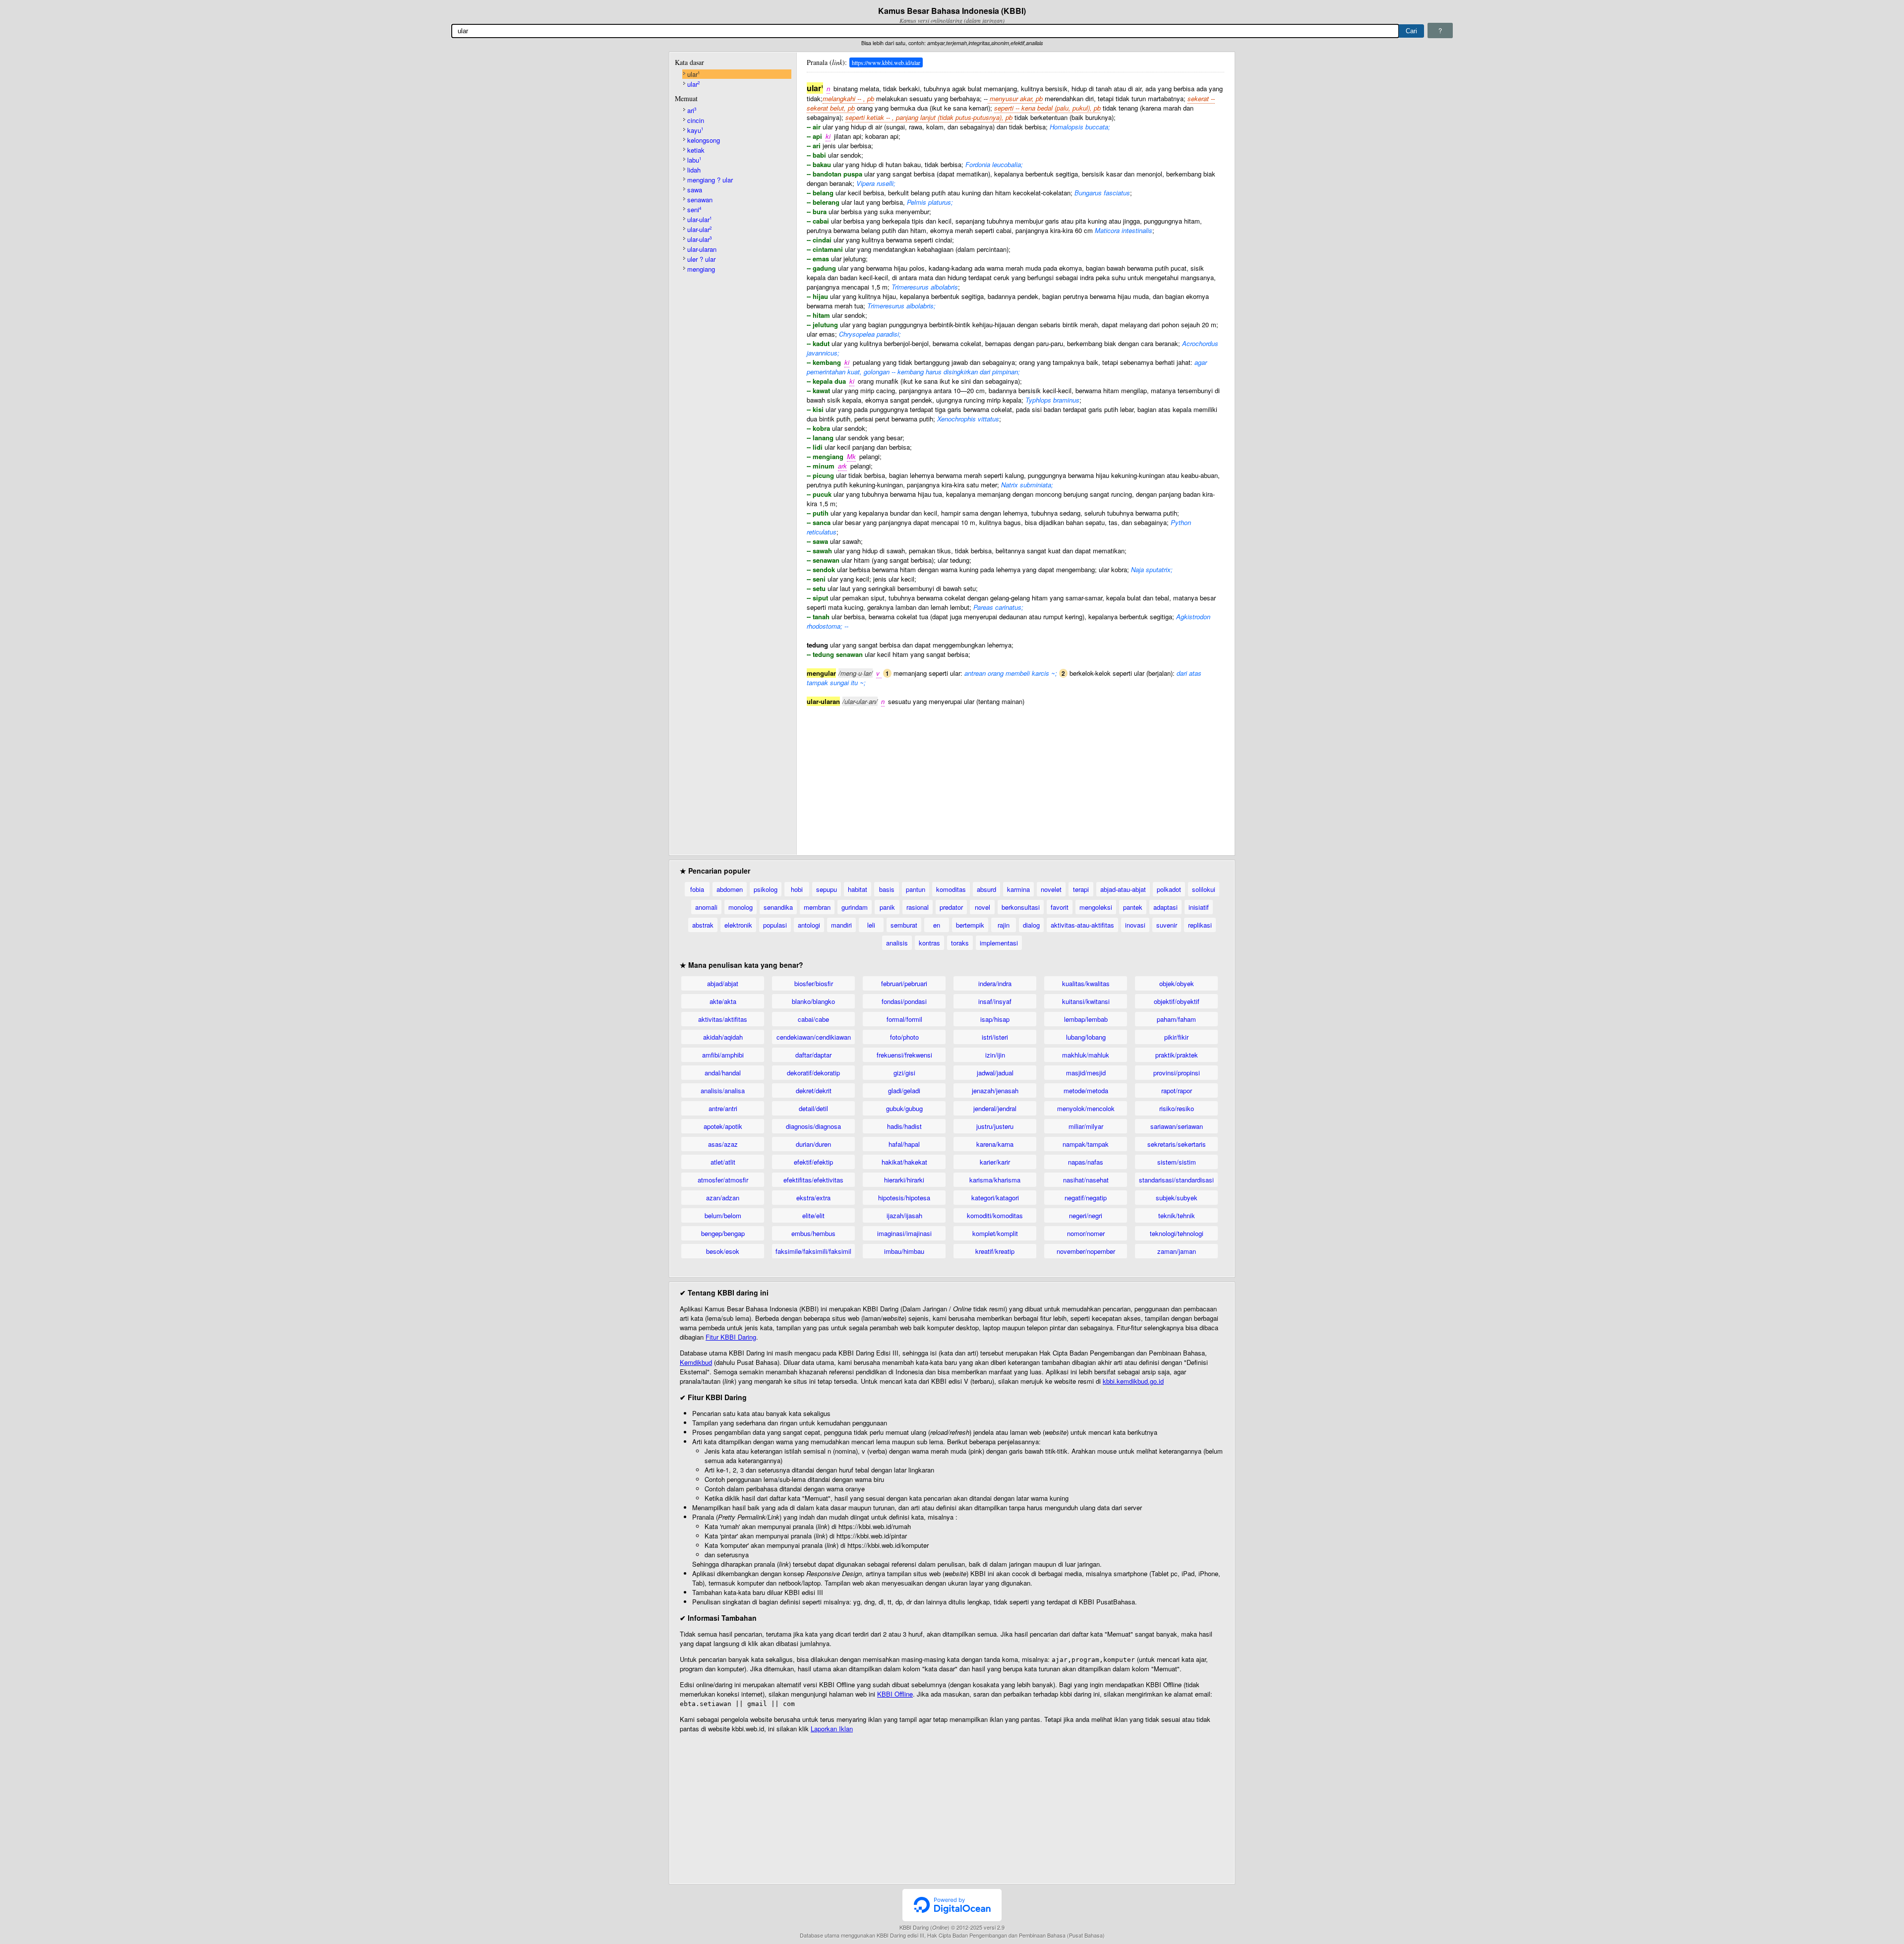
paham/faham (1176, 1019)
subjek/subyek (1177, 1198)
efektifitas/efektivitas (813, 1180)
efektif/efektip (813, 1162)
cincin (696, 120)
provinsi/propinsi (1177, 1073)
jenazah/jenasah (995, 1090)
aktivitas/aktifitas (723, 1019)
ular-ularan (702, 249)
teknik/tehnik (1177, 1215)
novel (982, 907)
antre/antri (723, 1108)
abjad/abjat (723, 983)
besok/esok (723, 1251)
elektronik (738, 925)
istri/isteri (995, 1037)
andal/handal (723, 1073)
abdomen (730, 889)
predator (951, 907)
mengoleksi (1096, 907)
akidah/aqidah (723, 1037)
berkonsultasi (1021, 907)
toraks (960, 943)
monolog (741, 907)
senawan (700, 200)
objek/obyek (1177, 983)
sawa (695, 190)
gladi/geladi (904, 1090)
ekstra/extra (813, 1198)
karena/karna (995, 1144)
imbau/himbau (904, 1251)
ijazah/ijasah (904, 1215)
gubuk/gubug (904, 1108)
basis (887, 889)
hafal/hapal (904, 1144)
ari (692, 110)
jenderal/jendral (995, 1108)
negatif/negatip (1086, 1198)
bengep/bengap (723, 1233)
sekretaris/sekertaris (1177, 1144)
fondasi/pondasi (904, 1001)
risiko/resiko (1177, 1108)
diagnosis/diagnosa (813, 1126)
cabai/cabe (813, 1019)
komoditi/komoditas (995, 1215)
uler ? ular (701, 259)
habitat (858, 889)
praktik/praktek (1177, 1055)
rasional (918, 907)
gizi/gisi (904, 1073)
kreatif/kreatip (995, 1251)
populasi (775, 925)
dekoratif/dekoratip (813, 1073)
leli (871, 925)
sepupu (827, 889)
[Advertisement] (1015, 775)
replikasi (1200, 925)
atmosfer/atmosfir (723, 1180)
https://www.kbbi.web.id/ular (886, 62)
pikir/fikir (1176, 1037)
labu (694, 160)
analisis (897, 943)
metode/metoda (1086, 1090)
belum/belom (723, 1215)
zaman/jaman (1177, 1251)
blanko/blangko (813, 1001)
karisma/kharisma (995, 1180)
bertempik (970, 925)
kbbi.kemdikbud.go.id (1133, 1381)
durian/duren (813, 1144)
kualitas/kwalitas (1086, 983)
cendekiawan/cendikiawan (814, 1037)
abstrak (703, 925)
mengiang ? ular (710, 180)
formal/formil (904, 1019)
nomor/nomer (1086, 1233)
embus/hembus (813, 1233)
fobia (697, 889)
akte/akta (723, 1001)
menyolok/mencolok (1086, 1108)
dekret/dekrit (814, 1090)
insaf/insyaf (995, 1001)
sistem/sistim (1177, 1162)
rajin (1004, 925)
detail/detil (813, 1108)
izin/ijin (995, 1055)
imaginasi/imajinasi (904, 1233)
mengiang (701, 269)
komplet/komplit (995, 1233)
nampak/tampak (1086, 1144)
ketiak (696, 150)
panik (887, 907)
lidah (694, 170)
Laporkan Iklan (832, 1729)
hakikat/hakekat (904, 1162)
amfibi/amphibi (723, 1055)
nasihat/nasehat (1086, 1180)
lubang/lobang (1086, 1037)
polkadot (1169, 889)
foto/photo (904, 1037)
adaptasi (1165, 907)
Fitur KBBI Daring (731, 1337)
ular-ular (699, 219)
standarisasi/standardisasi (1176, 1180)
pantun (916, 889)
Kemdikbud (696, 1362)
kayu (695, 130)
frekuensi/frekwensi (904, 1055)
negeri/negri (1086, 1215)
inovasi (1135, 925)
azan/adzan (723, 1198)
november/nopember (1086, 1251)
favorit (1060, 907)
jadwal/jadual (995, 1073)
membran (817, 907)
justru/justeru (995, 1126)
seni (694, 209)
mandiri (841, 925)
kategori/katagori (995, 1198)
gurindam (855, 907)
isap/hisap (995, 1019)
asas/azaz (723, 1144)
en (937, 925)
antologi (809, 925)
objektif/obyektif (1177, 1001)
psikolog (766, 889)
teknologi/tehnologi (1177, 1233)
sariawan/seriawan (1177, 1126)
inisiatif (1199, 907)
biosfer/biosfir (814, 983)
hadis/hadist (904, 1126)
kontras (929, 943)
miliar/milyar (1086, 1126)
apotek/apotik (723, 1126)
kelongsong (704, 140)
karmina (1018, 889)
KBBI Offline (895, 1694)
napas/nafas (1086, 1162)
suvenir (1167, 925)
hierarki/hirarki (904, 1180)
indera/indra (995, 983)
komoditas (951, 889)
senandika (778, 907)
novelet (1051, 889)
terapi (1081, 889)
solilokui (1204, 889)
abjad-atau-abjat (1123, 889)
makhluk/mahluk (1086, 1055)
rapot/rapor (1177, 1090)
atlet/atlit (723, 1162)
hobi (797, 889)
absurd (986, 889)
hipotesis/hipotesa (904, 1198)
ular (693, 74)
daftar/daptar (813, 1055)
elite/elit (813, 1215)
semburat (904, 925)
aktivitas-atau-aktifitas (1082, 925)
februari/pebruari (904, 983)
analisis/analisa (723, 1090)
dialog (1031, 925)
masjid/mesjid (1086, 1073)
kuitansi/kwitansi (1086, 1001)
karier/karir (995, 1162)
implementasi (999, 943)
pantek (1133, 907)
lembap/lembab (1086, 1019)
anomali (706, 907)
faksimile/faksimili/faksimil (813, 1251)
